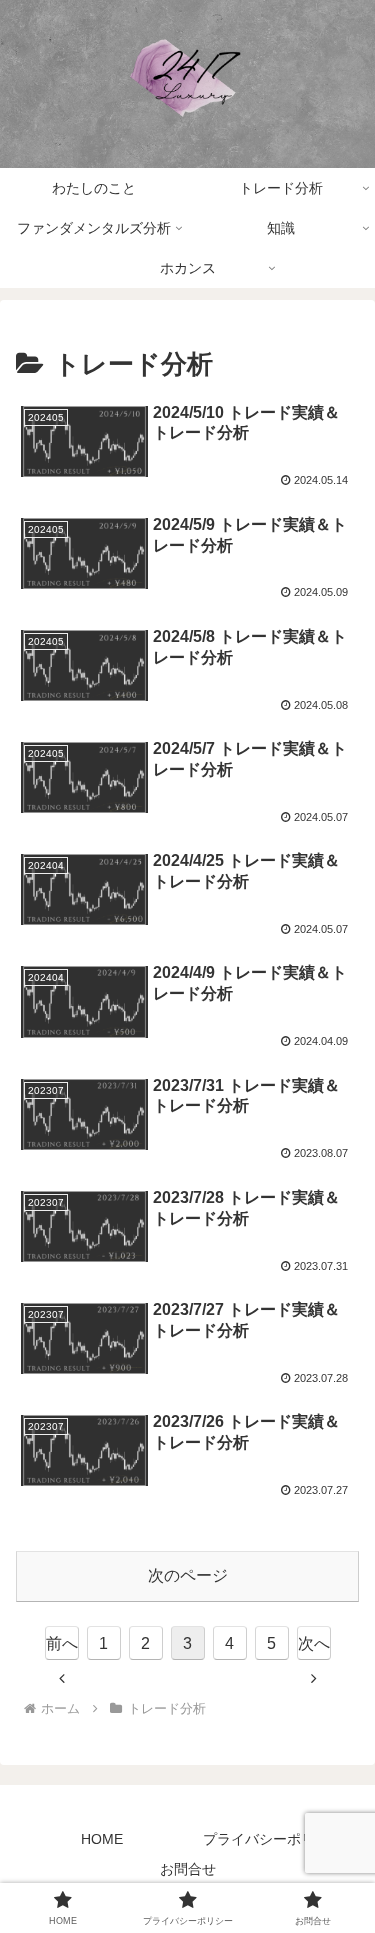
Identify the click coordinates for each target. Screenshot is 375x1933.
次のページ (188, 1575)
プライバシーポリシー (273, 1839)
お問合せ (188, 1869)
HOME (102, 1839)
